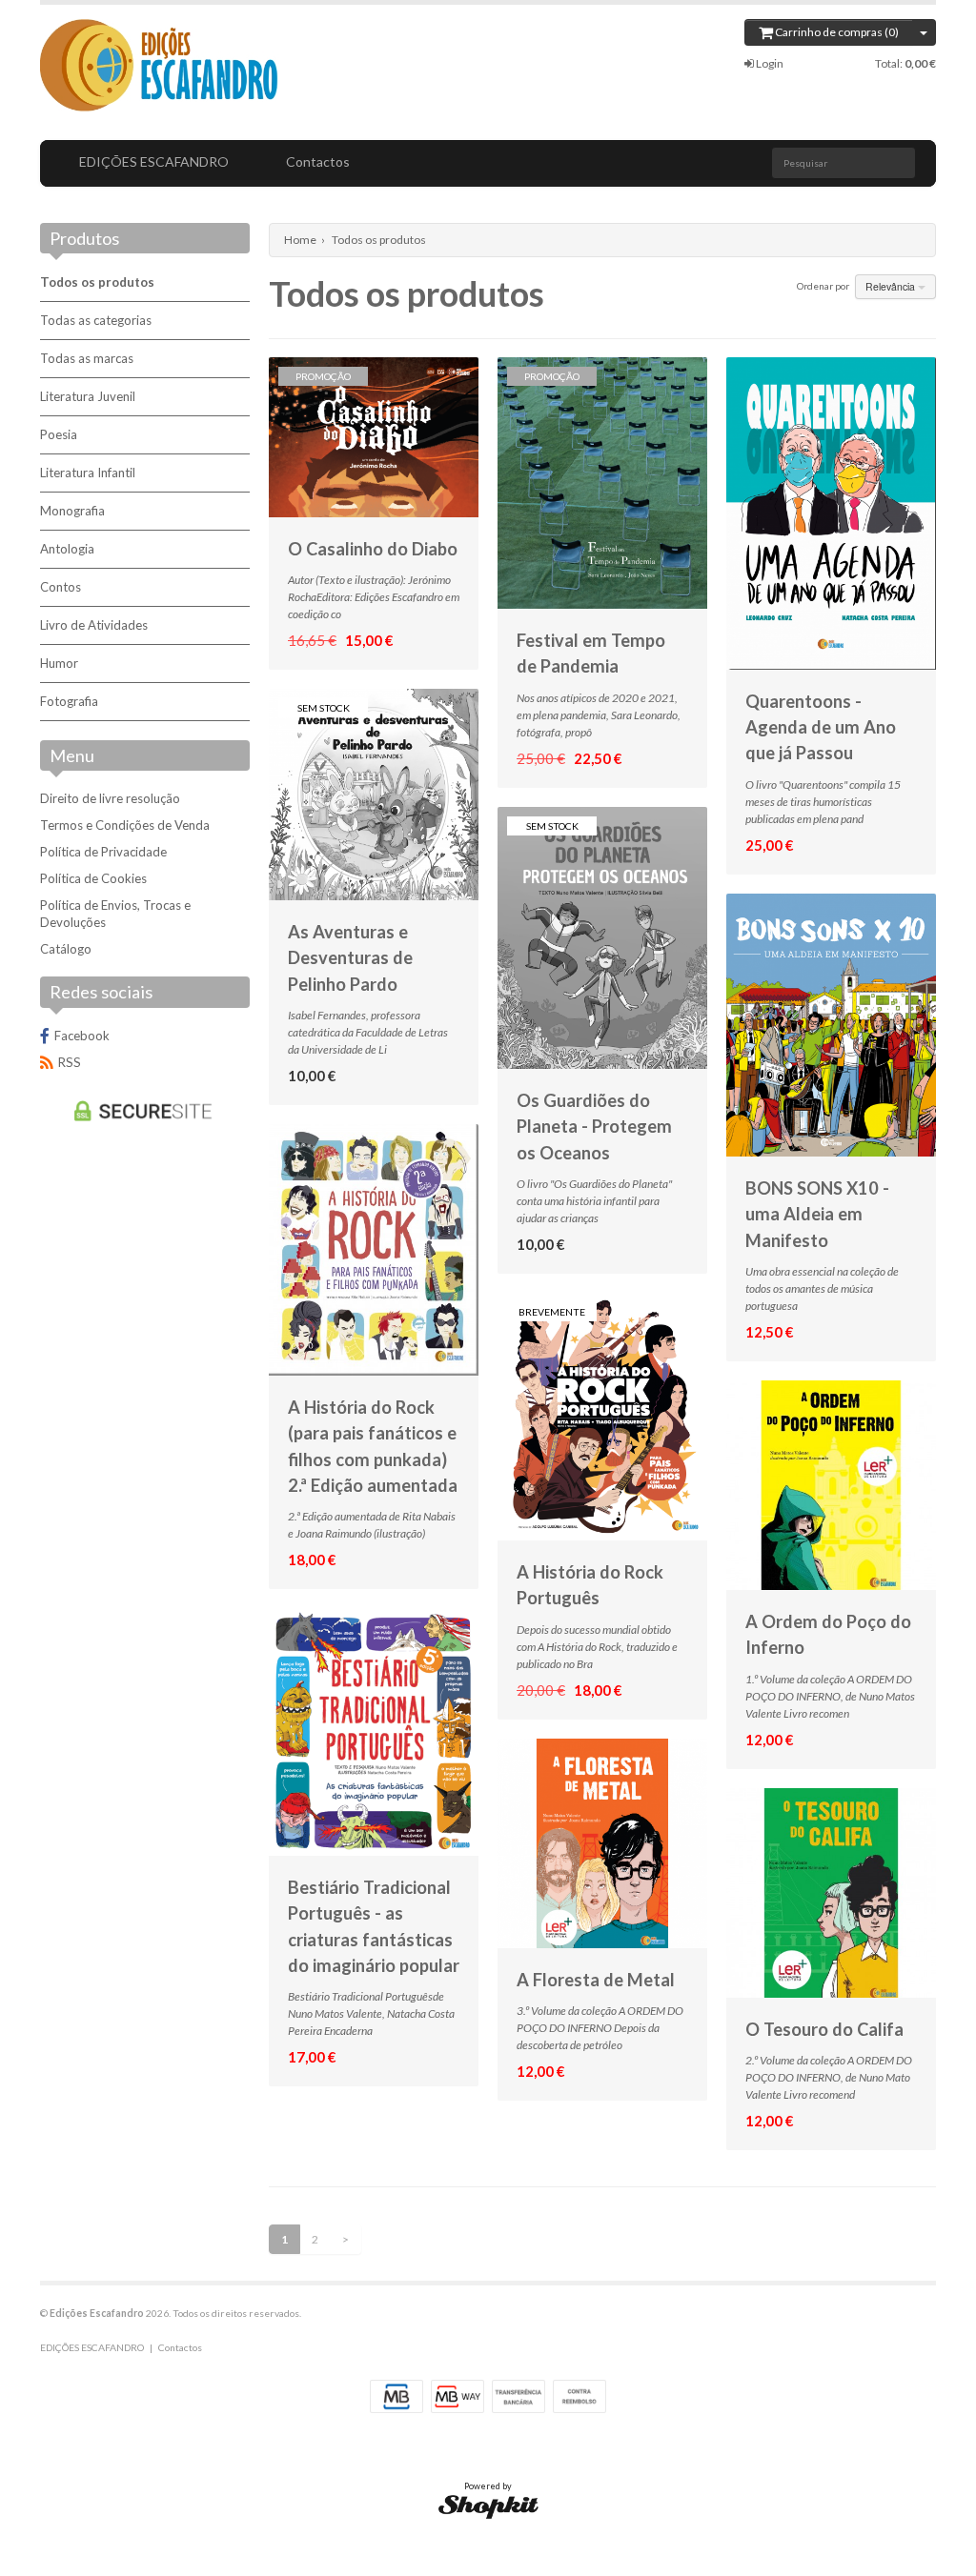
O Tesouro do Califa (824, 2029)
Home (300, 240)
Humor (59, 663)
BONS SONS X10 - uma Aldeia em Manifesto (817, 1214)
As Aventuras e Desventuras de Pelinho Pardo (350, 958)
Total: (905, 63)
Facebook (82, 1036)
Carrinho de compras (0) (836, 32)
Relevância (892, 286)
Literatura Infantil (88, 473)
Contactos (318, 161)
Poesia (59, 434)
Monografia (72, 511)
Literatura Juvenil (88, 396)
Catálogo (66, 949)
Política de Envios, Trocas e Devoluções (115, 914)
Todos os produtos (97, 282)
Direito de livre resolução (110, 798)
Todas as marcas (87, 358)
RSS (70, 1062)
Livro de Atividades (94, 625)
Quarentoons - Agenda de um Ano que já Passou (821, 727)
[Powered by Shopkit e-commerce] (488, 2506)
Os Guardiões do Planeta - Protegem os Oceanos (594, 1127)
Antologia (67, 549)
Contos (61, 587)
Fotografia (69, 701)
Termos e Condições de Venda (125, 825)
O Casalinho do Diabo (373, 549)
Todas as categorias (96, 320)
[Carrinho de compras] (924, 32)
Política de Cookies (93, 878)
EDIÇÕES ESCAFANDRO (154, 161)
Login (769, 63)
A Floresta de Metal (596, 1980)
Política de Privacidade (103, 852)
